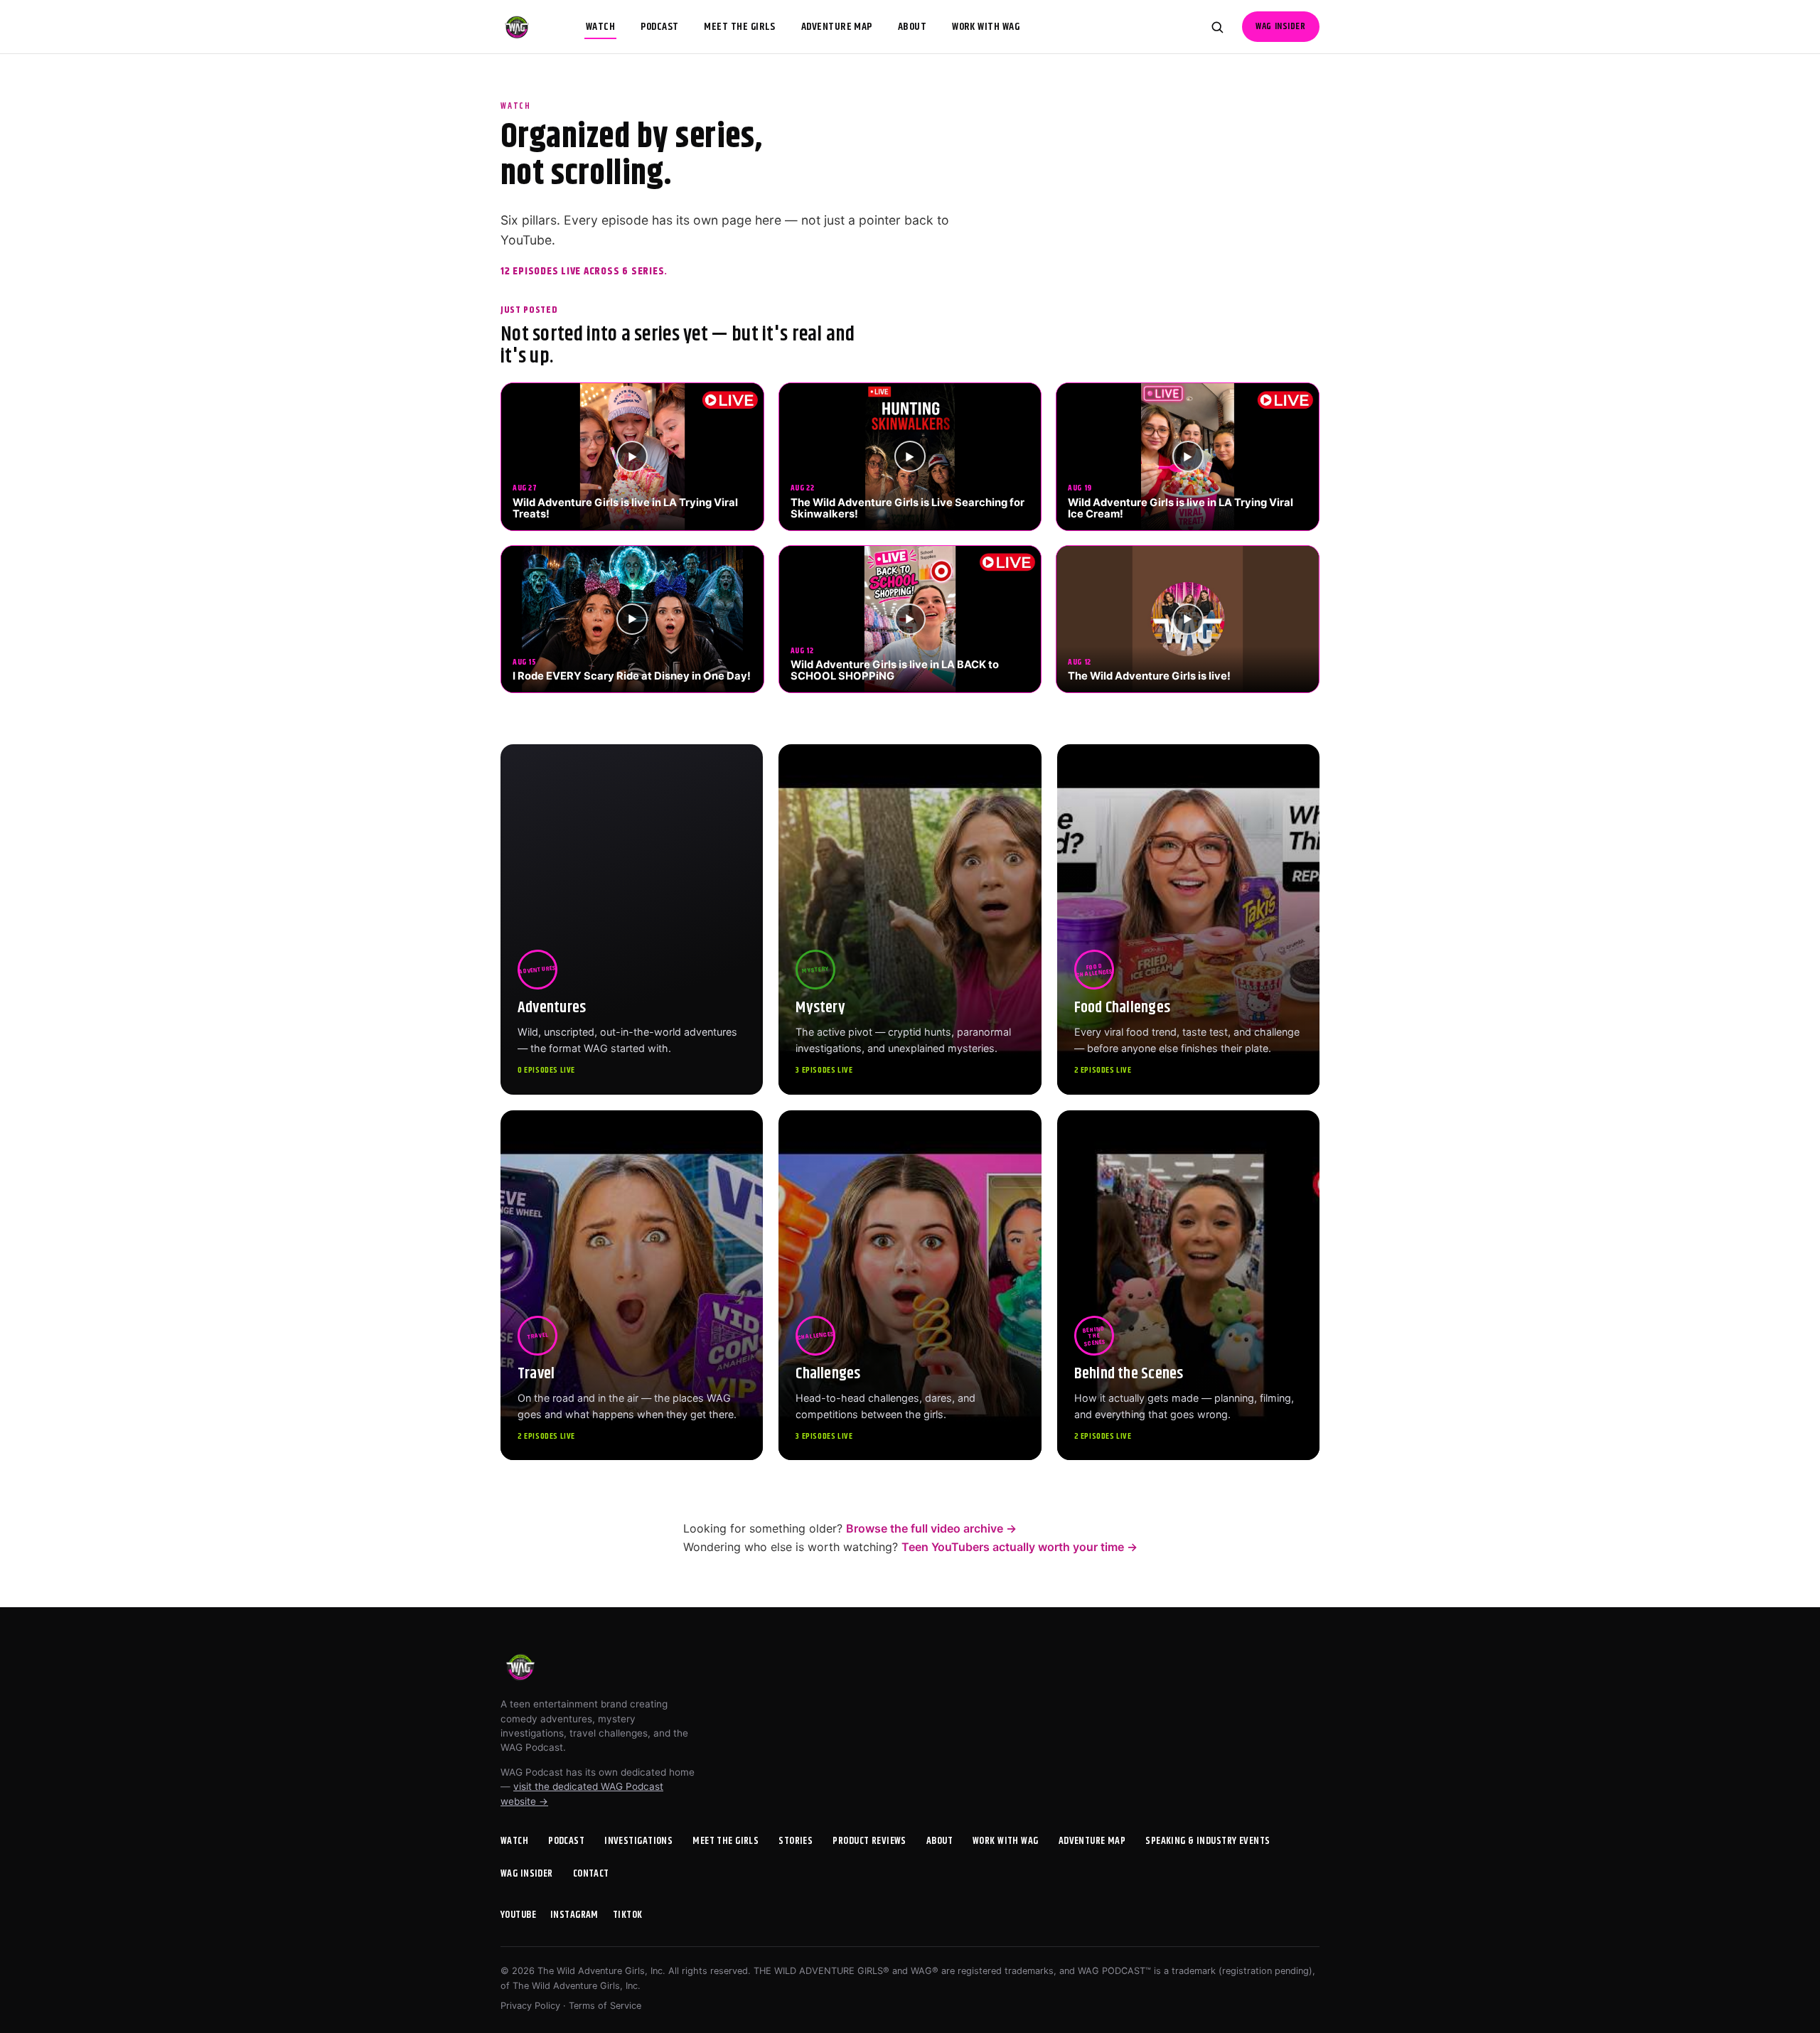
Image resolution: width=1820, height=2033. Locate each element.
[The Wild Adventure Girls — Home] (517, 27)
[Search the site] (1217, 27)
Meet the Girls (739, 27)
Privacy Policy (530, 2006)
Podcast (659, 27)
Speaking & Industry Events (1208, 1841)
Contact (591, 1874)
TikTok (628, 1915)
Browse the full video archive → (931, 1528)
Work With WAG (986, 27)
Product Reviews (869, 1841)
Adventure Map (837, 27)
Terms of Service (605, 2006)
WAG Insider (1280, 27)
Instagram (574, 1915)
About (912, 27)
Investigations (638, 1841)
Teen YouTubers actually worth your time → (1019, 1547)
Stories (796, 1841)
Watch (600, 27)
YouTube (518, 1915)
